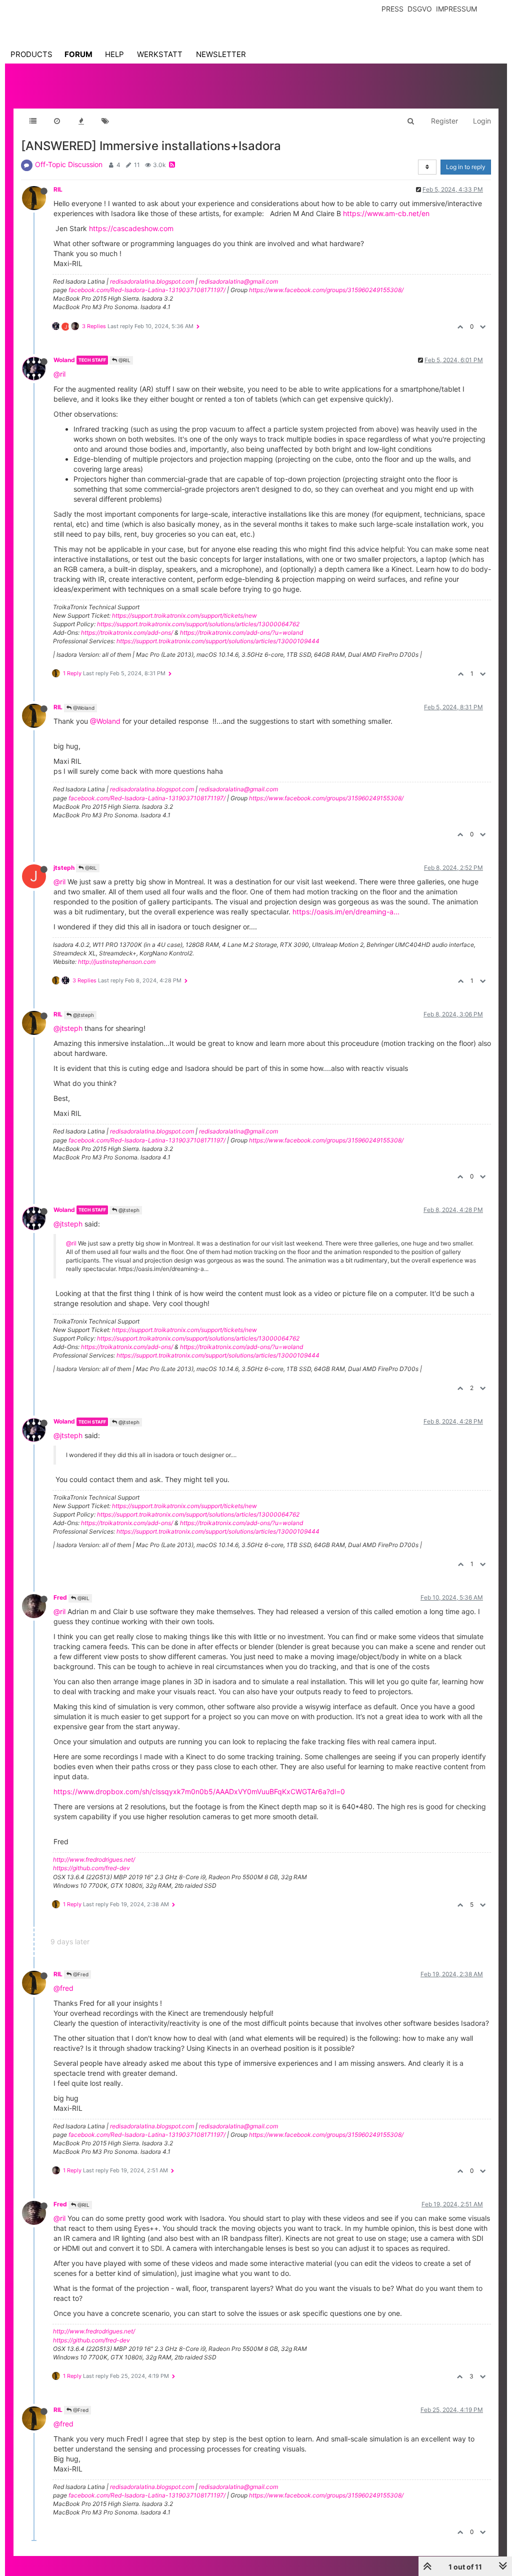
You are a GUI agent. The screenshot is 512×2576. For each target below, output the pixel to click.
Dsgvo (420, 9)
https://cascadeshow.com (131, 228)
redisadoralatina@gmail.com (238, 281)
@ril (59, 374)
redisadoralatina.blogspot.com (152, 281)
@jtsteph (83, 1015)
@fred (63, 1988)
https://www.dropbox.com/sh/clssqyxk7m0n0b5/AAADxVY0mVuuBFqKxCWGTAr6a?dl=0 (199, 1791)
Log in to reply (466, 167)
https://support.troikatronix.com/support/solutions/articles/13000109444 (218, 641)
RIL (58, 189)
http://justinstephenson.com (117, 962)
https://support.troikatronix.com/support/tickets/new (184, 615)
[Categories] (33, 121)
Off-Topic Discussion (69, 164)
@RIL (124, 360)
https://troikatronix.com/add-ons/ (127, 632)
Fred (60, 1597)
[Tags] (105, 121)
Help (114, 54)
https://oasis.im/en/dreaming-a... (346, 912)
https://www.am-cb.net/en (386, 213)
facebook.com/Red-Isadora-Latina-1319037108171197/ (147, 290)
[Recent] (57, 121)
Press (392, 9)
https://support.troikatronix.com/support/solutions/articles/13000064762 (198, 624)
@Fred (80, 1974)
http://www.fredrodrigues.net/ (94, 1859)
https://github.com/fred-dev (91, 1868)
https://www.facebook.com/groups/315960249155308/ (326, 290)
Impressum (456, 9)
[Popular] (81, 121)
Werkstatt (160, 54)
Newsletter (221, 54)
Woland (64, 360)
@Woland (83, 708)
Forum (78, 54)
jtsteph (64, 868)
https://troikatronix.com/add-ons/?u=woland (241, 632)
